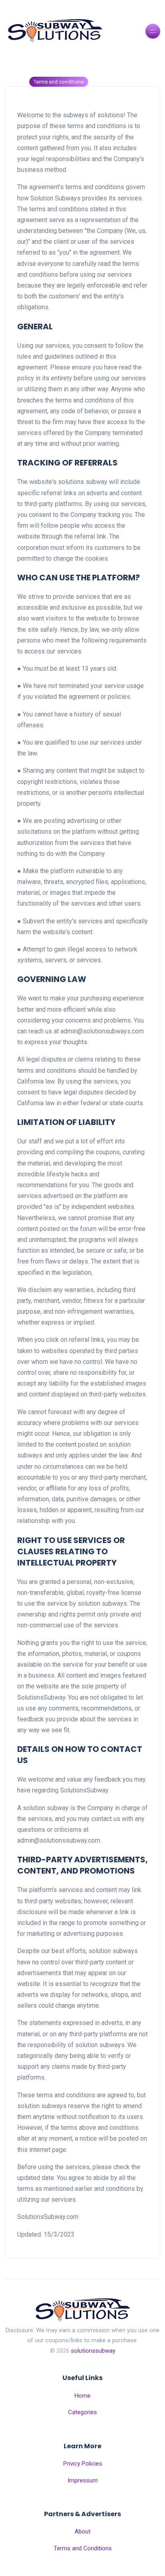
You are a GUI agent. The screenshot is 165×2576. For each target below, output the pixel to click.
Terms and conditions (59, 82)
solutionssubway (93, 2351)
